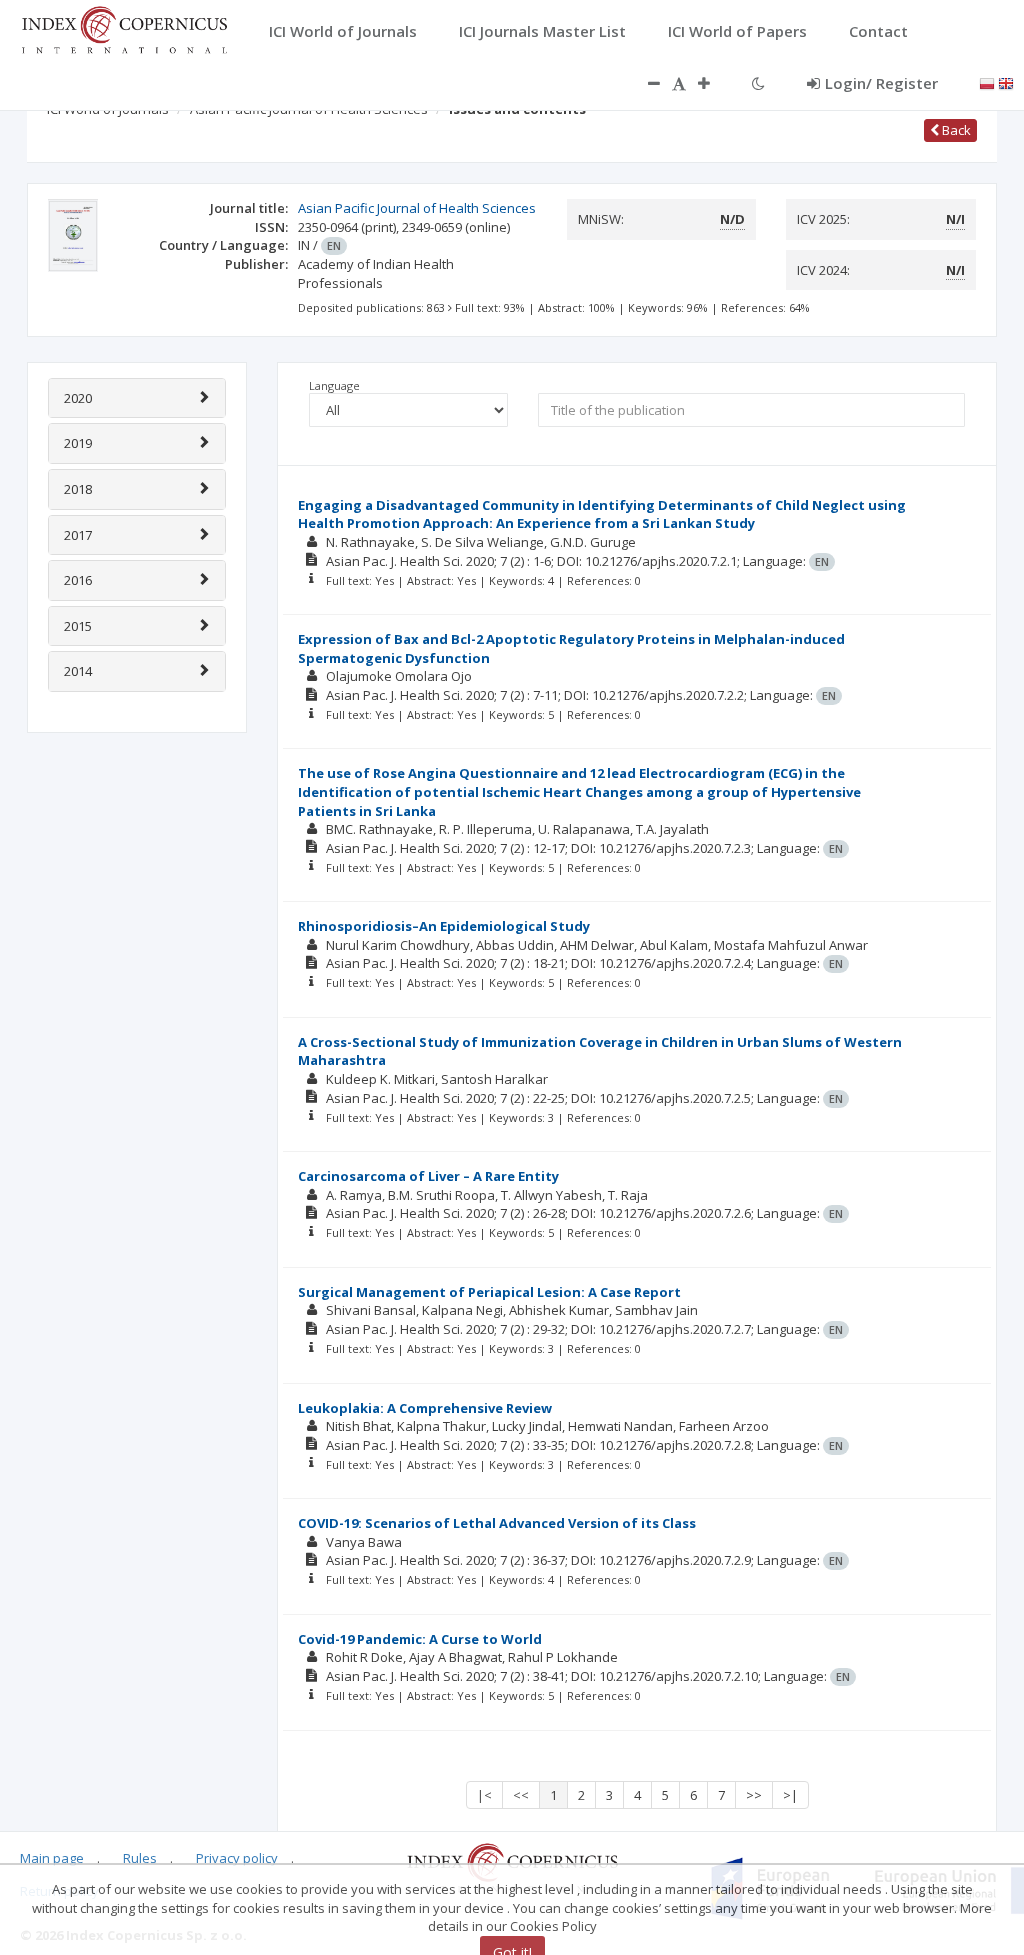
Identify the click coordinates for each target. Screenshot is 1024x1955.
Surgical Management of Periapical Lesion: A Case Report (489, 1292)
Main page (52, 1858)
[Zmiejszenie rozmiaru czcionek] (644, 83)
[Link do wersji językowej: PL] (987, 82)
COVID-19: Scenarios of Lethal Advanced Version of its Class (497, 1523)
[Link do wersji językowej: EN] (1006, 82)
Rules (140, 1858)
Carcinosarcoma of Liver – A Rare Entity (428, 1176)
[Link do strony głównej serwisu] (124, 28)
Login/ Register (881, 83)
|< (484, 1795)
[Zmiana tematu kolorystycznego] (758, 83)
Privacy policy (237, 1858)
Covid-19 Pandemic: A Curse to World (420, 1639)
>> (754, 1795)
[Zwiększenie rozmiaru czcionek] (714, 83)
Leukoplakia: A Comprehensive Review (425, 1408)
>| (790, 1795)
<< (521, 1795)
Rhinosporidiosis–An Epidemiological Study (444, 926)
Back (955, 130)
